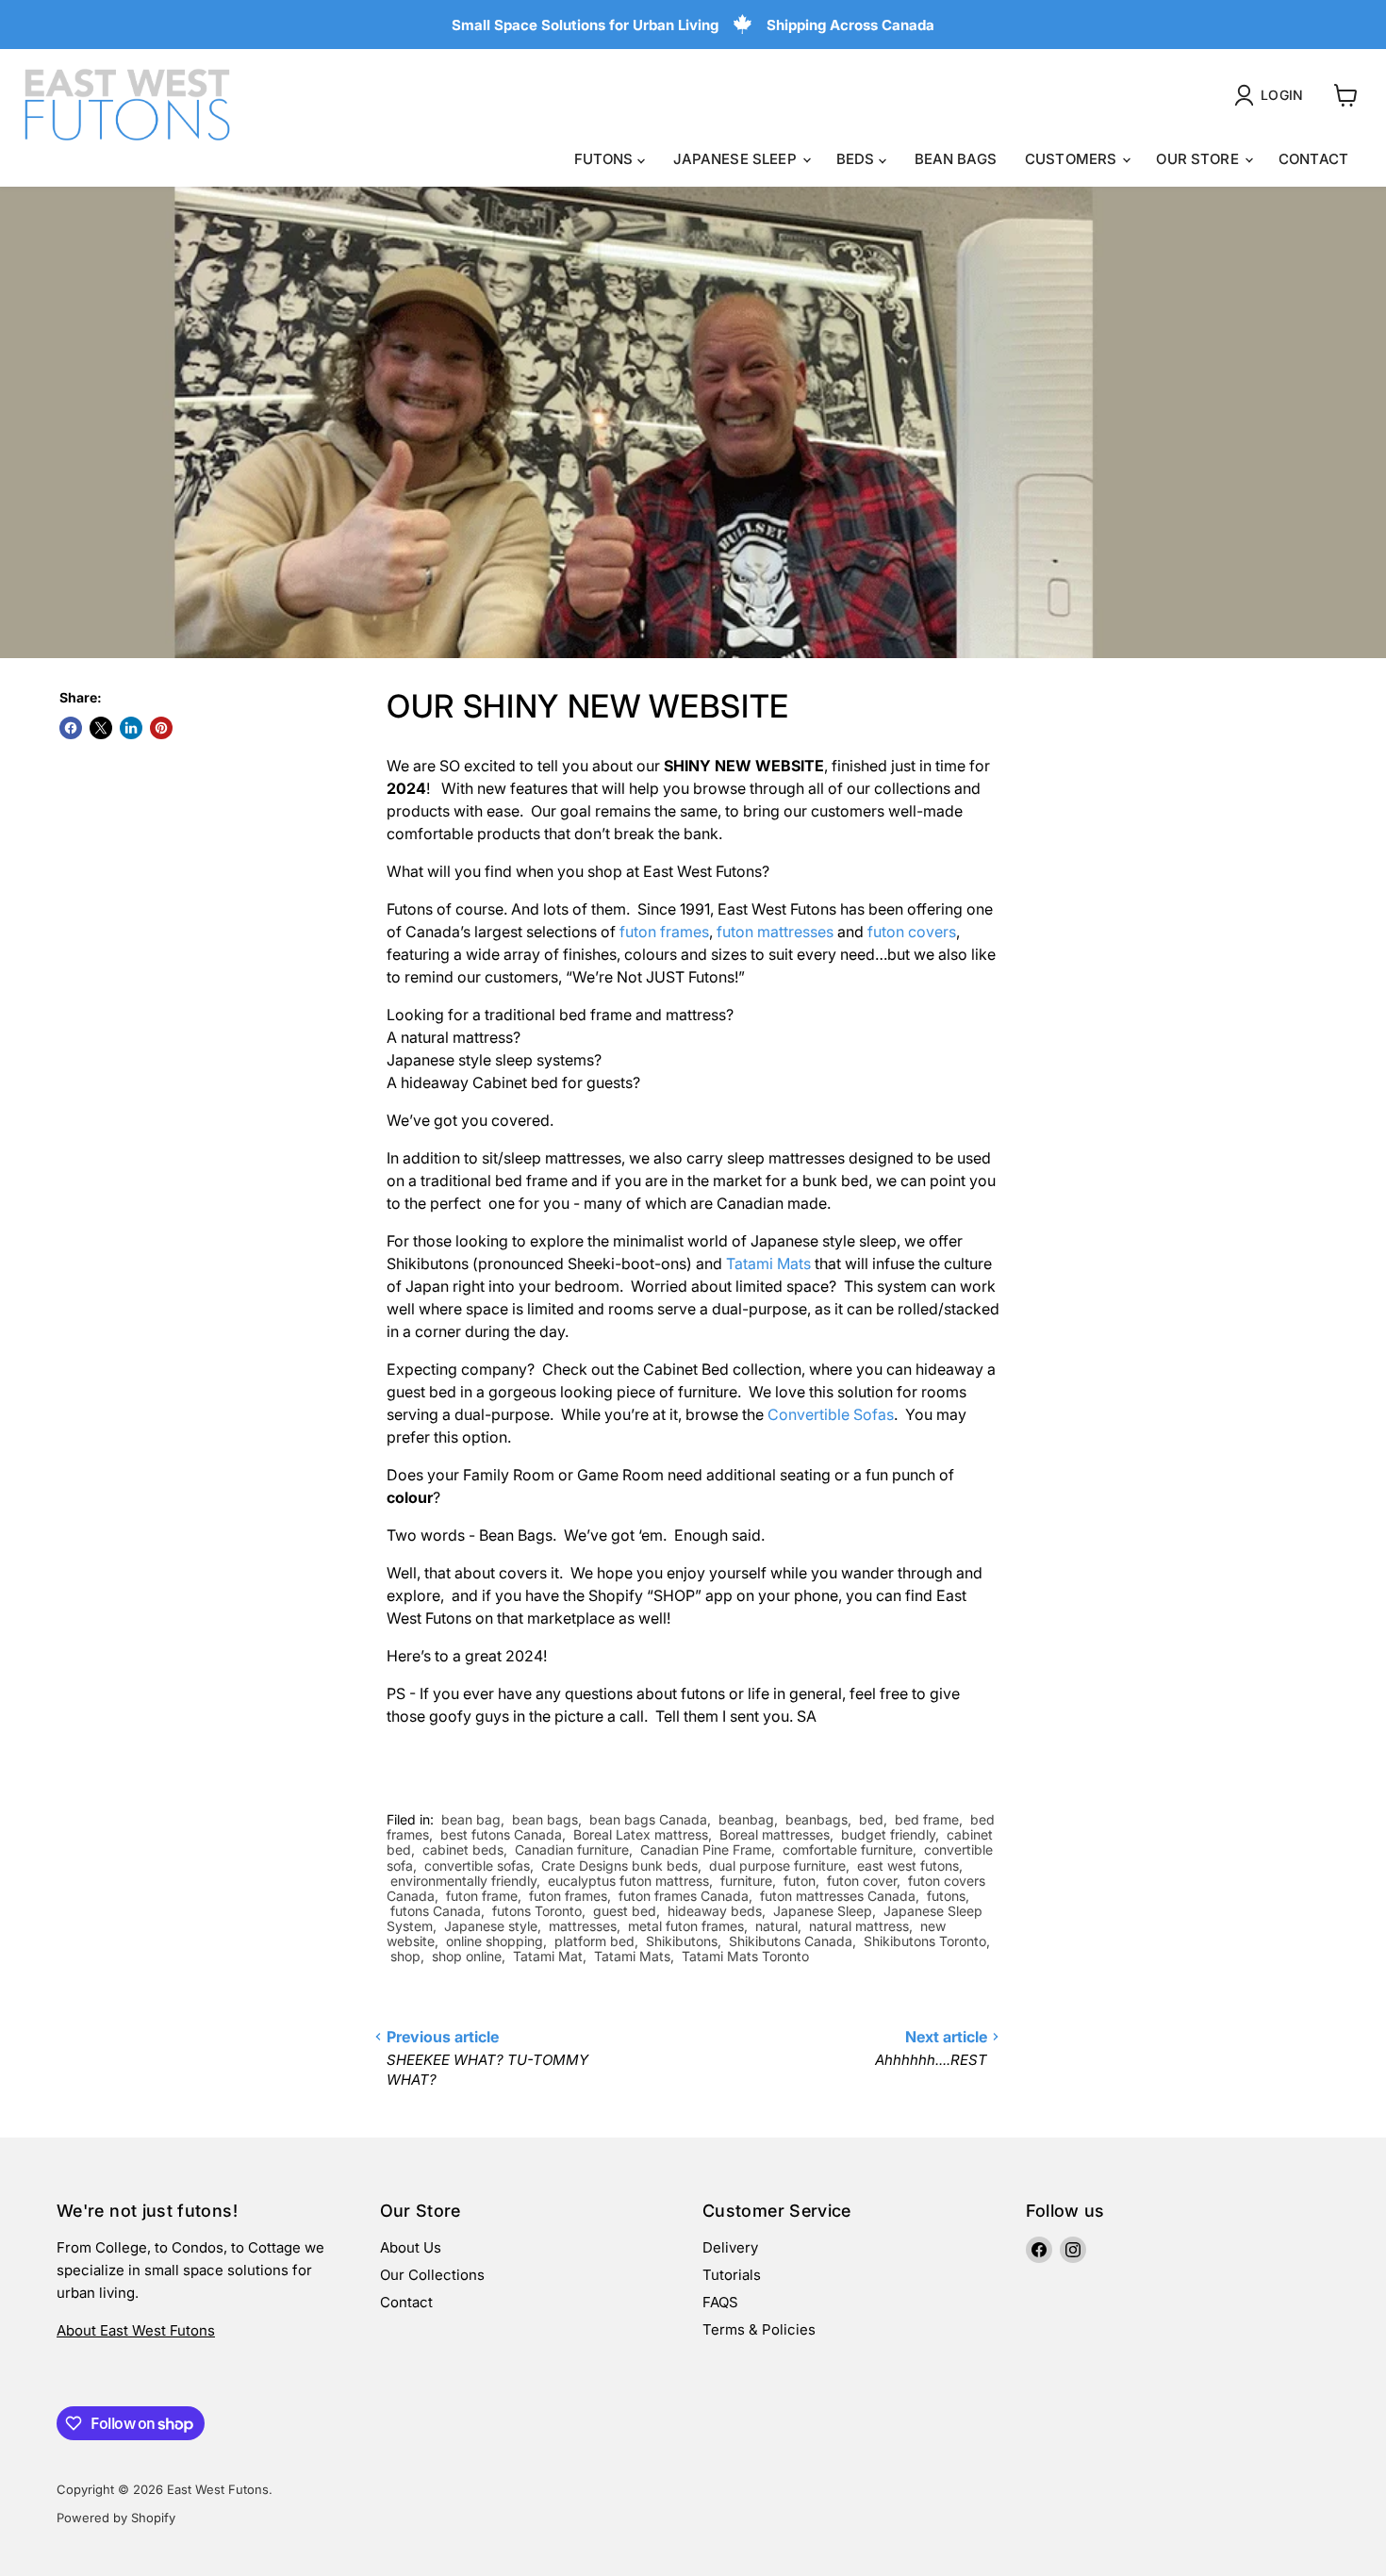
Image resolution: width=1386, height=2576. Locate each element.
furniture (746, 1881)
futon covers (912, 932)
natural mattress (859, 1926)
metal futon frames (686, 1926)
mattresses (583, 1926)
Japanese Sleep (737, 159)
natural (776, 1926)
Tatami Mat (548, 1956)
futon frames (664, 932)
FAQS (720, 2302)
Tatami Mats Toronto (745, 1956)
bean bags (545, 1819)
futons (946, 1896)
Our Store (1199, 159)
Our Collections (432, 2275)
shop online (467, 1956)
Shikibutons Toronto (925, 1941)
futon (800, 1881)
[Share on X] (101, 728)
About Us (411, 2247)
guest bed (625, 1911)
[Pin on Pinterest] (161, 728)
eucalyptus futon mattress (628, 1881)
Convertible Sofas (831, 1414)
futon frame (482, 1896)
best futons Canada (501, 1834)
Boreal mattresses (775, 1834)
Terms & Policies (759, 2329)
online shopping (495, 1941)
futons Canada (436, 1911)
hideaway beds (715, 1911)
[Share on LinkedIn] (131, 728)
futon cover (862, 1881)
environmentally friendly (463, 1881)
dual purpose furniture (777, 1866)
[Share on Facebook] (71, 728)
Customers (1073, 159)
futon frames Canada (684, 1896)
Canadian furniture (572, 1849)
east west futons (908, 1866)
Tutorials (732, 2275)
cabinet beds (463, 1849)
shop (405, 1956)
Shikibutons (682, 1941)
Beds (858, 159)
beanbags (817, 1819)
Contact (1313, 159)
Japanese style (491, 1926)
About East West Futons (136, 2330)
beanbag (746, 1819)
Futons (606, 159)
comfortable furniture (848, 1849)
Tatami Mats (768, 1263)
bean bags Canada (648, 1819)
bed (871, 1819)
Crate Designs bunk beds (619, 1866)
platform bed (594, 1941)
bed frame (927, 1819)
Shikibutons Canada (791, 1941)
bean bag (471, 1819)
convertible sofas (477, 1866)
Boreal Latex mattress (641, 1834)
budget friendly (888, 1834)
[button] (1272, 95)
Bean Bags (956, 159)
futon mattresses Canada (838, 1896)
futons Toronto (537, 1911)
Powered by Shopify (116, 2518)
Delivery (730, 2247)
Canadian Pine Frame (706, 1849)
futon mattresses (775, 932)
